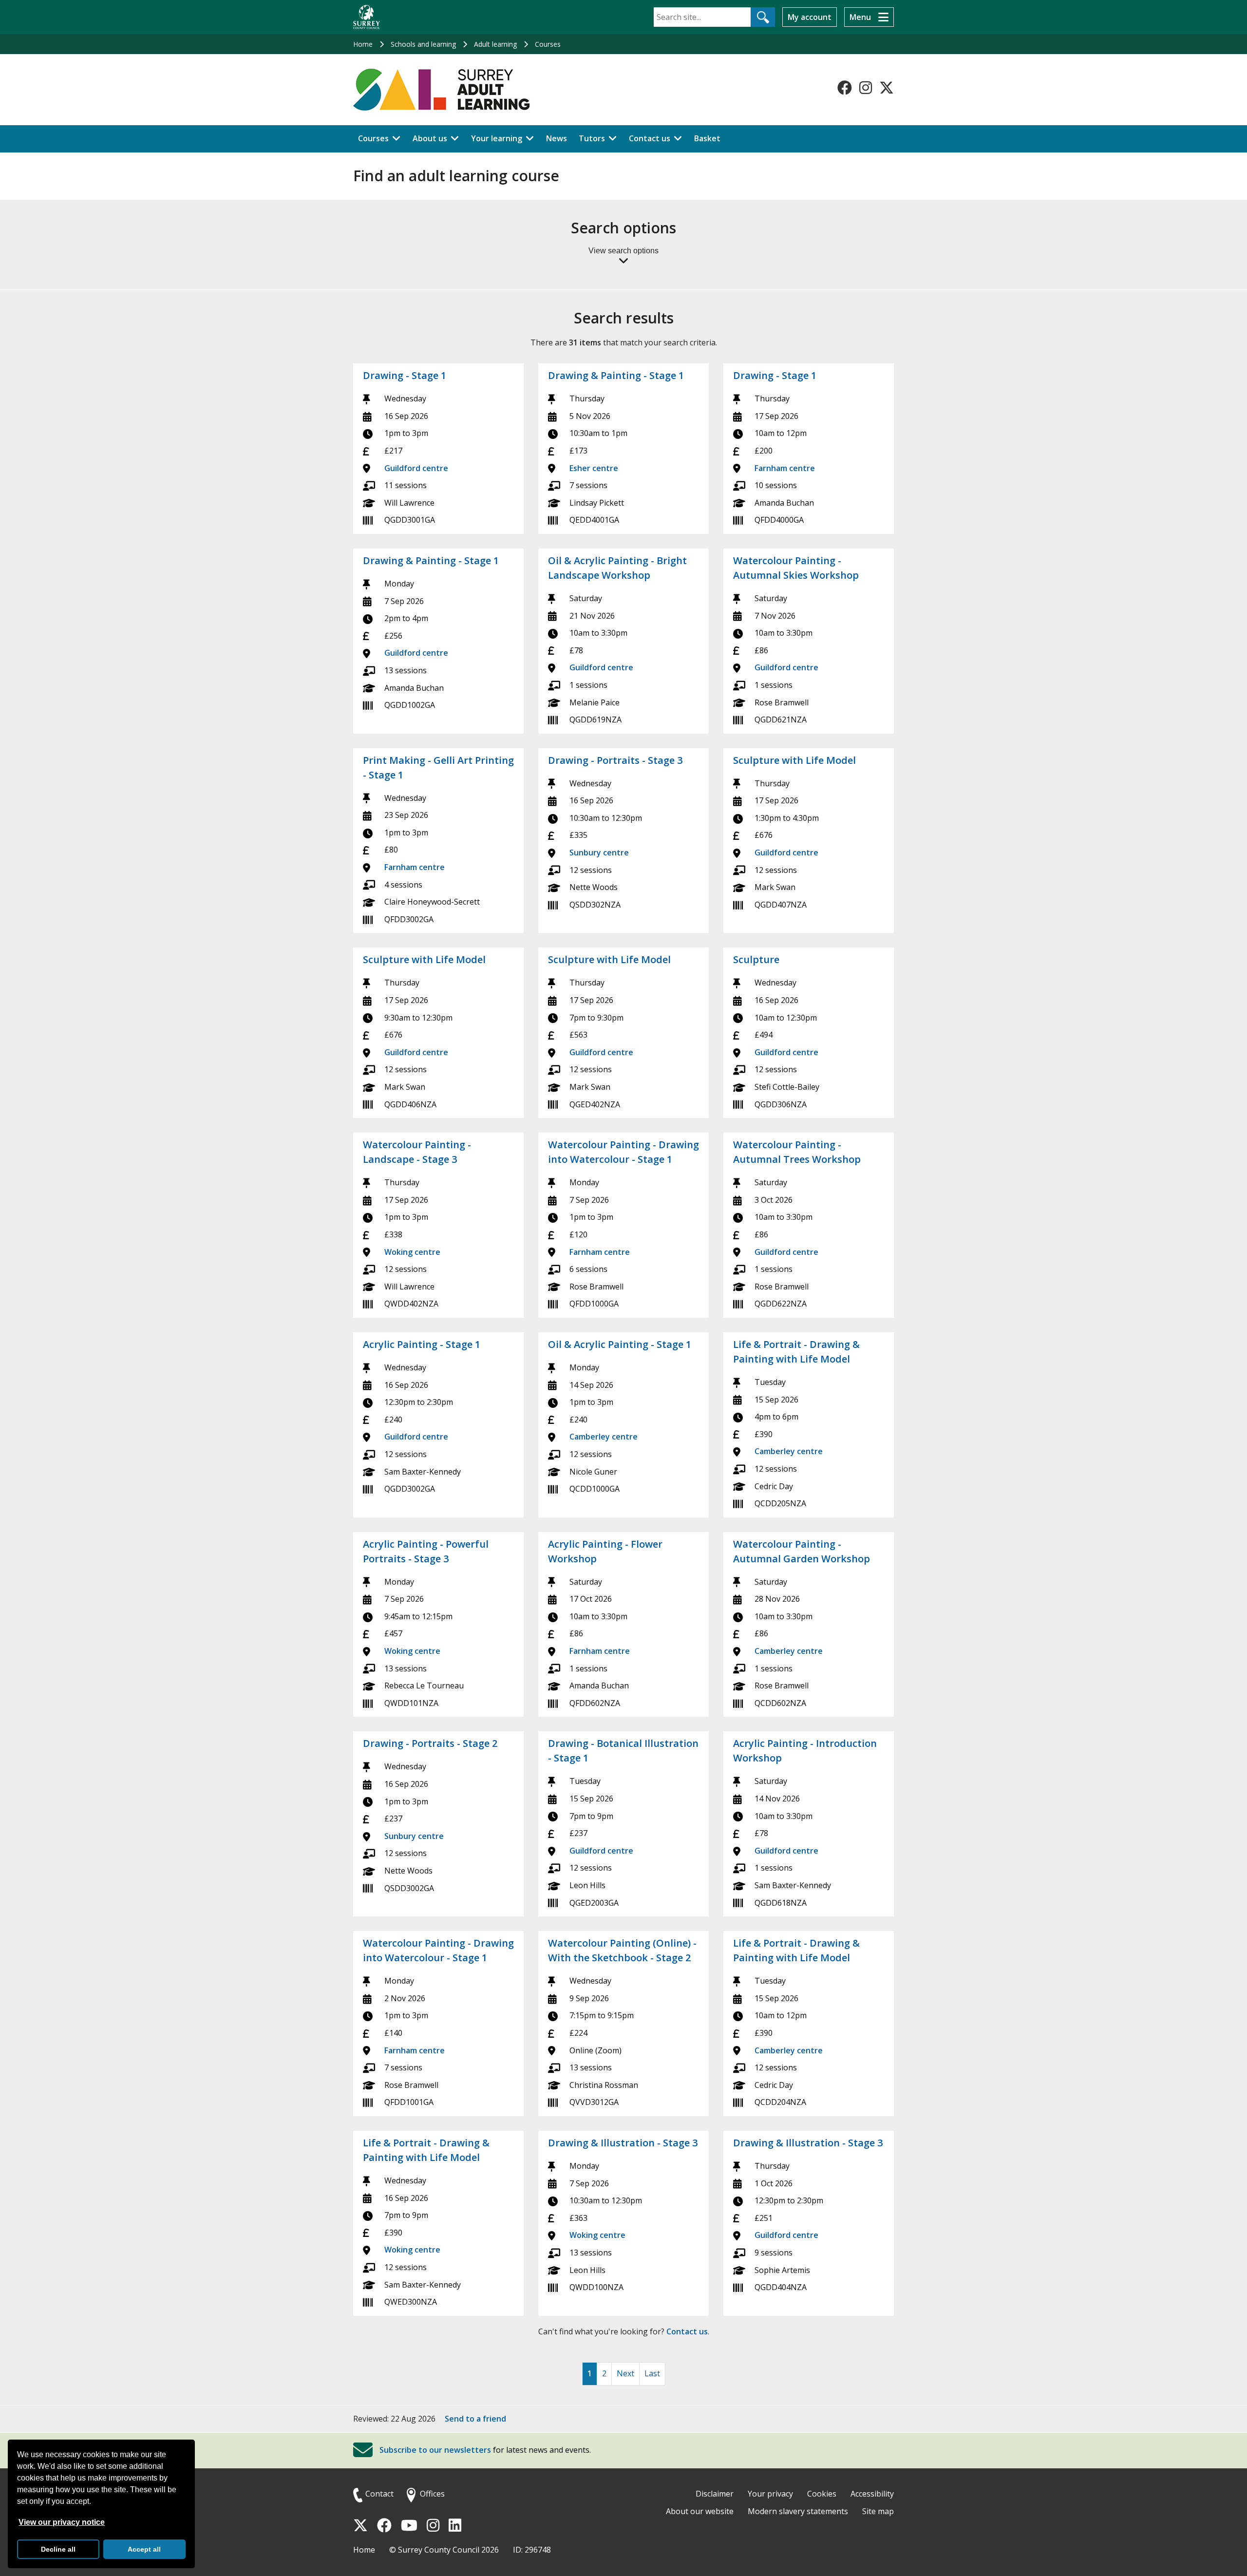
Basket (707, 138)
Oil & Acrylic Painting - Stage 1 (620, 1344)
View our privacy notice (62, 2522)
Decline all (58, 2549)
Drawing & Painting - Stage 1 (616, 375)
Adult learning (495, 44)
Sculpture (756, 959)
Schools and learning (423, 44)
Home (363, 44)
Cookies (822, 2494)
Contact (379, 2494)
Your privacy (770, 2494)
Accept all (144, 2549)
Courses (548, 44)
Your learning (497, 138)
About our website (700, 2511)
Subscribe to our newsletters (435, 2450)
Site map (878, 2511)
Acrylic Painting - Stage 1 (422, 1344)
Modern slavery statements (798, 2511)
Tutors (592, 138)
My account (810, 17)
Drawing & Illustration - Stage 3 (623, 2143)
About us (430, 138)
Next (625, 2373)
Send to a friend (475, 2419)
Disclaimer (715, 2494)
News (557, 138)
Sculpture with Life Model (794, 760)
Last (652, 2373)
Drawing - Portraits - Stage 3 (615, 760)
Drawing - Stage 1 (405, 375)
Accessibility (872, 2494)
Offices (432, 2494)
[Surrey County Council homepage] (367, 17)
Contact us (650, 138)
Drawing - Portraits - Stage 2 (430, 1743)
